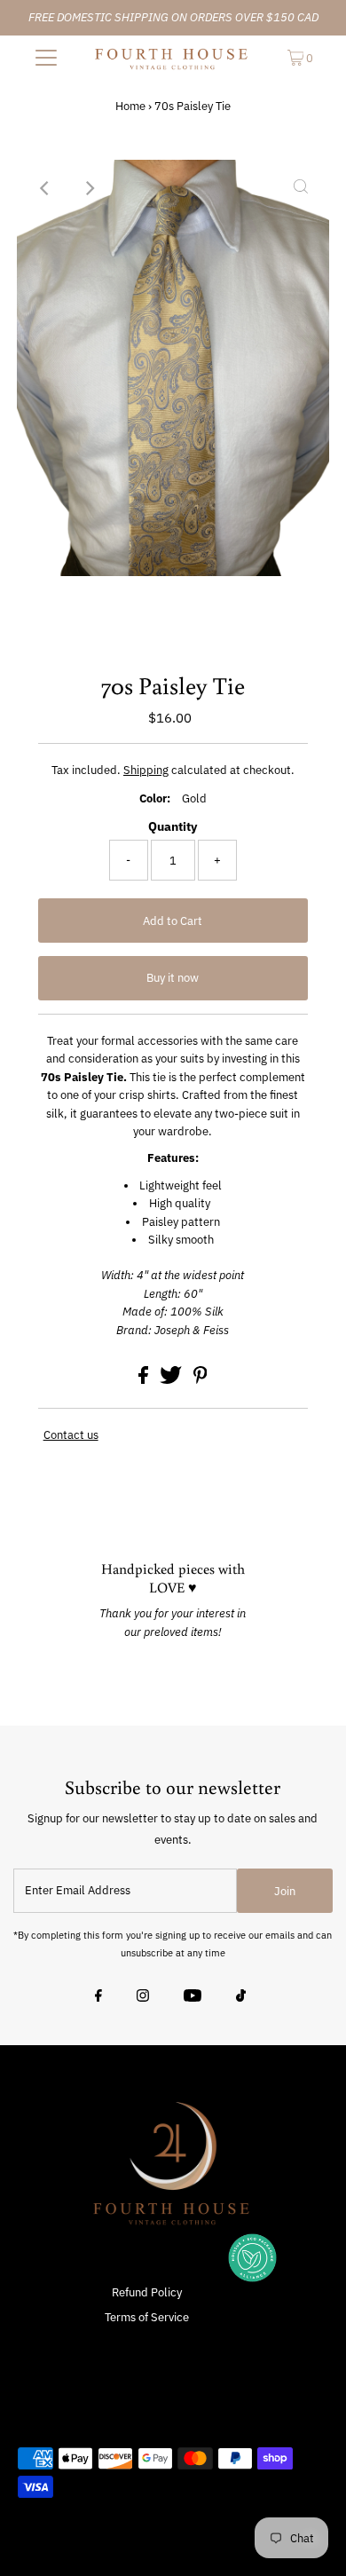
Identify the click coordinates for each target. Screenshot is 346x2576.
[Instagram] (143, 1997)
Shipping (146, 770)
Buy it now (173, 978)
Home (130, 106)
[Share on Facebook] (145, 1380)
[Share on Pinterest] (201, 1380)
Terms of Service (147, 2317)
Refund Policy (147, 2292)
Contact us (71, 1436)
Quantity (173, 826)
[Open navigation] (46, 58)
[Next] (89, 188)
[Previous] (45, 188)
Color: (155, 798)
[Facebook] (98, 1997)
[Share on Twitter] (172, 1380)
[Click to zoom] (301, 188)
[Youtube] (193, 1997)
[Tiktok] (241, 1997)
